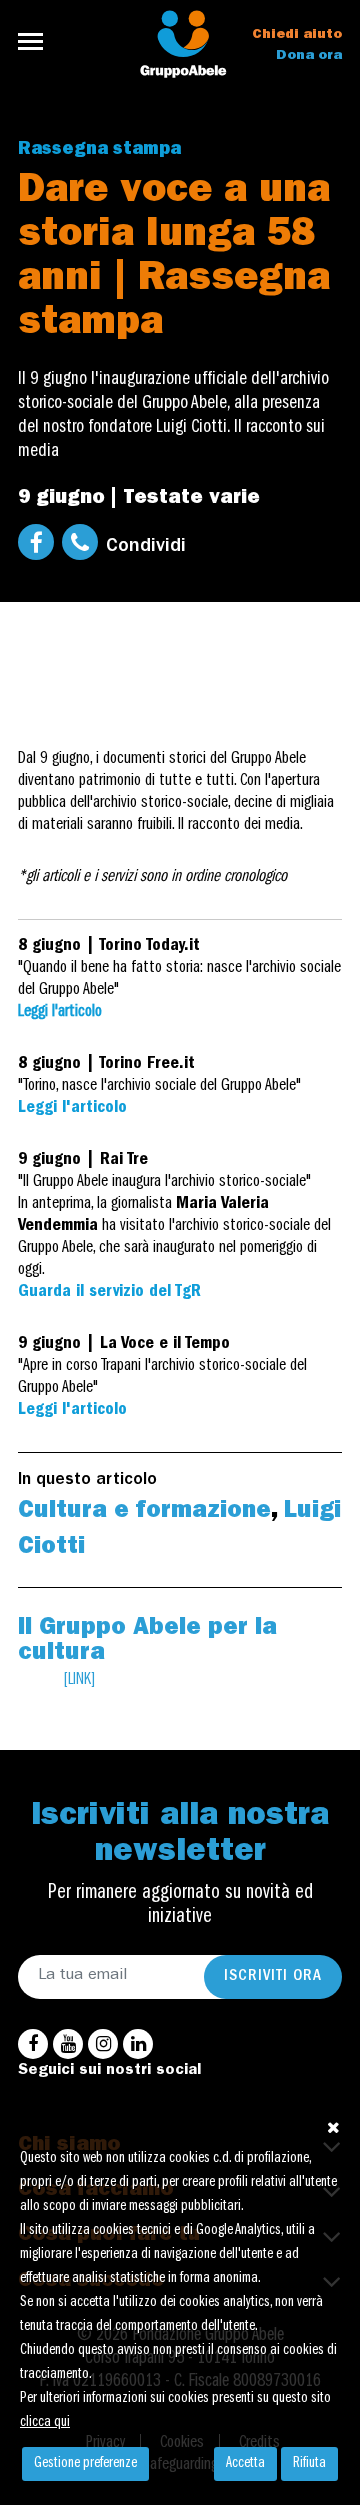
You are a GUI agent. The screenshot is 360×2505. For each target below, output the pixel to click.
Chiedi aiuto (297, 35)
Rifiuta (309, 2464)
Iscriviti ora (273, 1977)
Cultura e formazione (144, 1513)
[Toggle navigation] (36, 41)
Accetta (245, 2464)
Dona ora (309, 56)
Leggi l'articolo (60, 1013)
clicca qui (45, 2423)
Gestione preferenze (85, 2464)
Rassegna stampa (99, 151)
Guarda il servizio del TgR (109, 1293)
